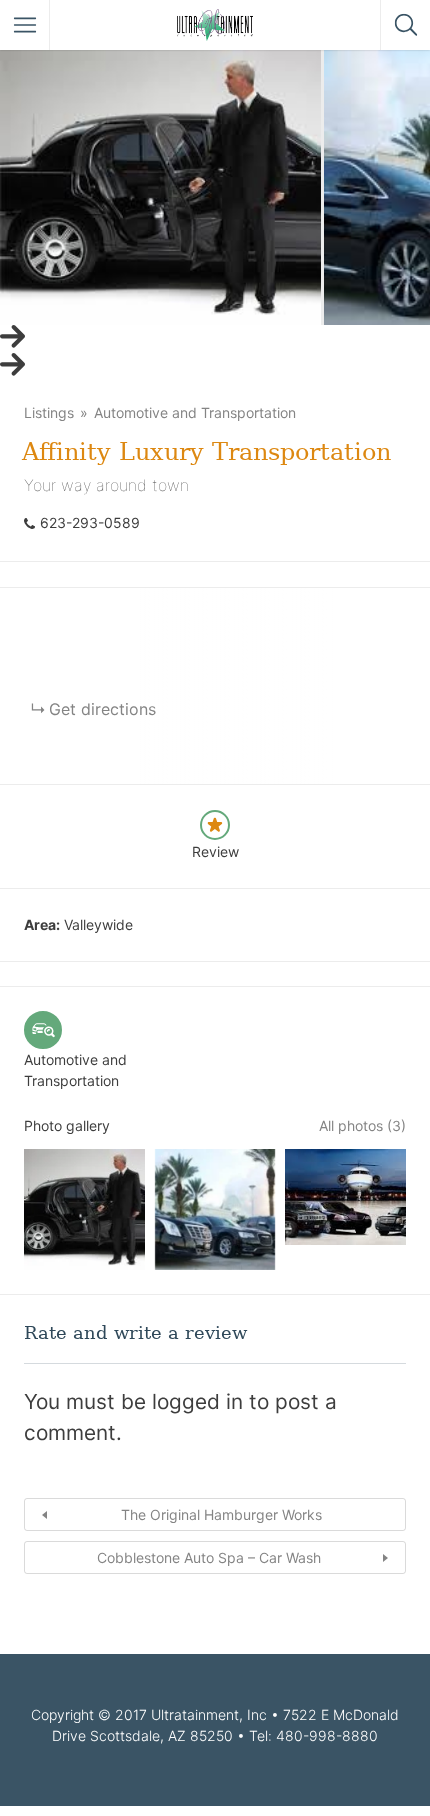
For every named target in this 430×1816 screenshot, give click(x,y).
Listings (49, 412)
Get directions (102, 709)
